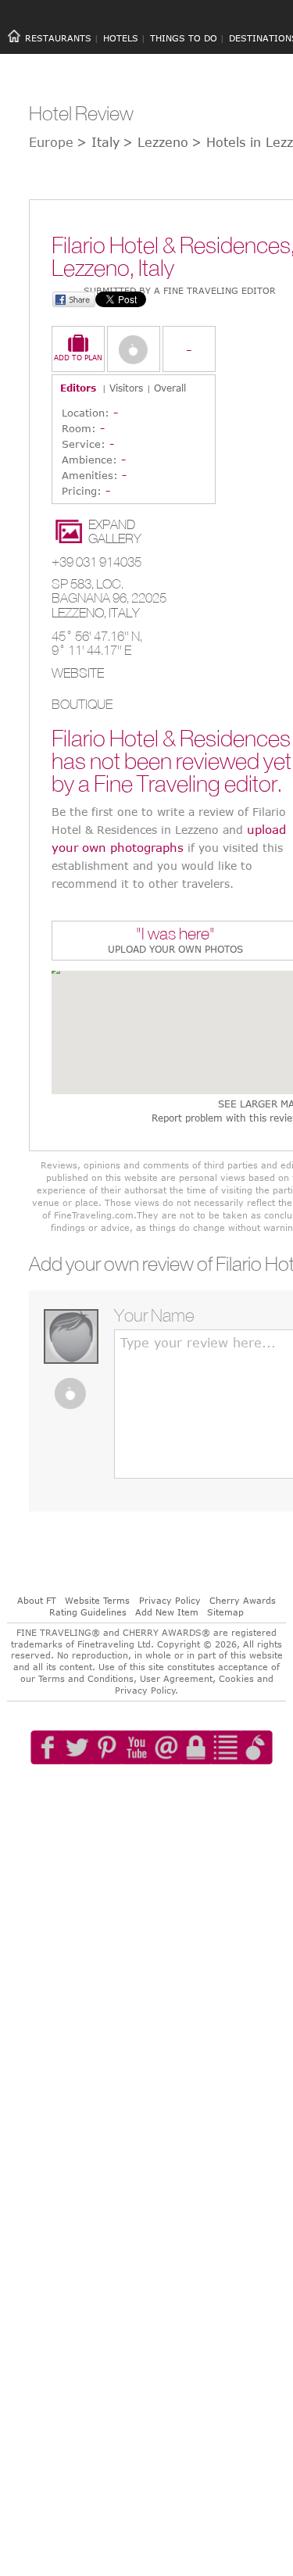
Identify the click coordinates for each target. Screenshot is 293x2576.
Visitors (126, 388)
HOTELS (121, 38)
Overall (170, 388)
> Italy (98, 142)
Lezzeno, (80, 613)
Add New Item (167, 1612)
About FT (37, 1600)
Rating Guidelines (88, 1612)
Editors (78, 388)
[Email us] (176, 1792)
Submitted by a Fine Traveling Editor (180, 290)
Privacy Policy (170, 1600)
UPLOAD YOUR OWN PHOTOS (175, 949)
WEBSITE (78, 673)
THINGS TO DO (184, 38)
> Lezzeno (155, 142)
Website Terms (97, 1600)
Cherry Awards (243, 1600)
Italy (124, 613)
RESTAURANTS (58, 38)
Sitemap (225, 1612)
